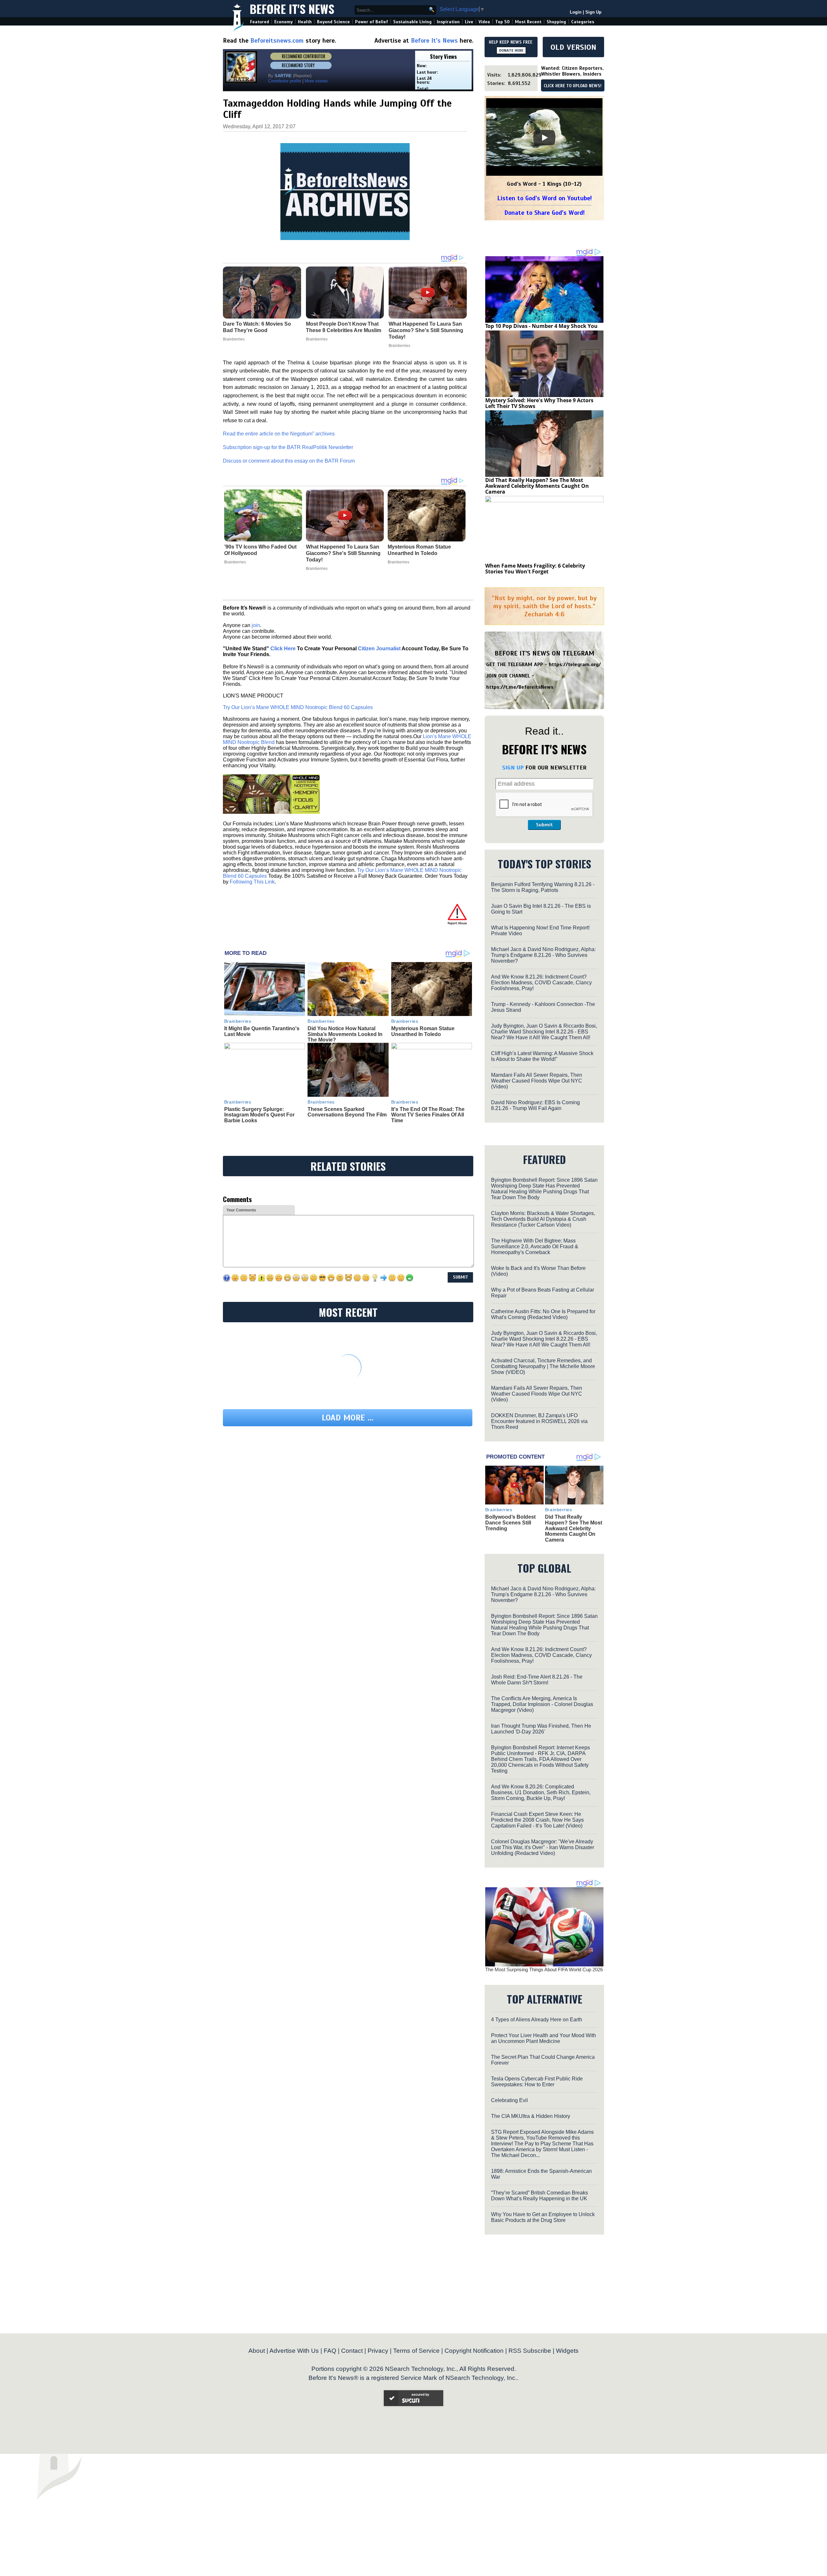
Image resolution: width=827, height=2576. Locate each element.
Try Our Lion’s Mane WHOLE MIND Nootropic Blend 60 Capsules (298, 707)
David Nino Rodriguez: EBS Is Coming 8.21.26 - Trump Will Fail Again (535, 1105)
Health (305, 22)
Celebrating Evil (509, 2100)
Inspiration (448, 22)
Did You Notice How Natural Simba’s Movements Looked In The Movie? (345, 1034)
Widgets (567, 2351)
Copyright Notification (474, 2351)
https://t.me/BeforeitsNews (520, 687)
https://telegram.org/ (575, 665)
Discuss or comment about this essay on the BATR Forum (289, 461)
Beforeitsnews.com (277, 41)
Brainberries (235, 562)
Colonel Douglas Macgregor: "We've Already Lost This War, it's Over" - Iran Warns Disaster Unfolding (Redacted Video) (543, 1847)
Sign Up (593, 12)
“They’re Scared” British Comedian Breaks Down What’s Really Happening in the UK (539, 2196)
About (257, 2351)
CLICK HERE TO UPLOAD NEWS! (573, 86)
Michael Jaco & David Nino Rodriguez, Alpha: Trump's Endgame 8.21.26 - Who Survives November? (543, 955)
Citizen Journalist (379, 649)
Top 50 (502, 22)
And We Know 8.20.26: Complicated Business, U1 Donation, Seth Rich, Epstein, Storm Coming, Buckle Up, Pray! (541, 1792)
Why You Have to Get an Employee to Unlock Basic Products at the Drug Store (543, 2217)
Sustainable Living (412, 22)
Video (484, 22)
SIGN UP (513, 768)
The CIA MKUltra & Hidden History (531, 2116)
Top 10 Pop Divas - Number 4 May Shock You (541, 326)
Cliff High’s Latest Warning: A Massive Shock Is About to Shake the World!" (542, 1056)
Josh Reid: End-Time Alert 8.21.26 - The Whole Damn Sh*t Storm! (537, 1680)
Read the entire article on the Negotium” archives (279, 434)
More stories (316, 81)
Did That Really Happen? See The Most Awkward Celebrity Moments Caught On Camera (537, 486)
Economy (283, 22)
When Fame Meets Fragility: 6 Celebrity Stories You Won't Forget (535, 569)
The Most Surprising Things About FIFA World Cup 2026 (544, 1969)
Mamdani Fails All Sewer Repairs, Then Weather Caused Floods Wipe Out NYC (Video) (537, 1081)
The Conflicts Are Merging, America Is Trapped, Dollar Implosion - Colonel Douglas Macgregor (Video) (542, 1704)
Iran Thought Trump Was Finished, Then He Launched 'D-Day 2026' (541, 1729)
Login (576, 12)
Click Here (283, 649)
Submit (544, 825)
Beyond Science (333, 22)
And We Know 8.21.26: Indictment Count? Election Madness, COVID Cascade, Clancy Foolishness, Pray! (541, 983)
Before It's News (292, 9)
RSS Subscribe (530, 2351)
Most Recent (528, 22)
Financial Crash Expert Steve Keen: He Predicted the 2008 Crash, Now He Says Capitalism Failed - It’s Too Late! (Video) (537, 1820)
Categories (583, 22)
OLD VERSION (573, 47)
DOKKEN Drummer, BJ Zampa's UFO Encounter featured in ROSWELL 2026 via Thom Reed (539, 1421)
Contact (352, 2351)
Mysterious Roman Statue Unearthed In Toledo (419, 550)
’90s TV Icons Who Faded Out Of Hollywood (260, 550)
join (256, 625)
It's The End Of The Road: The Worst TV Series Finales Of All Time (428, 1115)
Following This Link (252, 882)
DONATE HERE (511, 50)
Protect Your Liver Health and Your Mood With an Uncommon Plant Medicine (544, 2038)
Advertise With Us (294, 2351)
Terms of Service (416, 2351)
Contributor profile (285, 81)
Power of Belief (372, 22)
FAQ (330, 2351)
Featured (260, 22)
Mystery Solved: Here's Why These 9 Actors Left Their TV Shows (539, 403)
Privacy (378, 2351)
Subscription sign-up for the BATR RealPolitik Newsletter (288, 447)
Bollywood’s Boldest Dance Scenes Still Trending (510, 1523)
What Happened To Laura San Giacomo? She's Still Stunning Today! (343, 553)
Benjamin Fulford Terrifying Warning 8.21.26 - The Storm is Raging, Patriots (543, 887)
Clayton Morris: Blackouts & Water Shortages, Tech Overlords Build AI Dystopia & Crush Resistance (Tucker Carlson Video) (543, 1219)
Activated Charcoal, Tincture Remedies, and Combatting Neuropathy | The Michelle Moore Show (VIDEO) (543, 1366)
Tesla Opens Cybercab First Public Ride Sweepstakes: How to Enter (537, 2082)
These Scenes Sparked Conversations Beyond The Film (347, 1112)
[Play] (544, 138)
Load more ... (348, 1418)
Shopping (556, 22)
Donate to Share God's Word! (544, 213)
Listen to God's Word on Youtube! (544, 198)
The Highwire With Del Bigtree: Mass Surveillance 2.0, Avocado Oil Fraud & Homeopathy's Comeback (535, 1246)
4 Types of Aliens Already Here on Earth (537, 2020)
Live (469, 22)
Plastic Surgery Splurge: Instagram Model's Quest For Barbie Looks (259, 1115)
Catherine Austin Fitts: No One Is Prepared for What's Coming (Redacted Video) (543, 1314)
